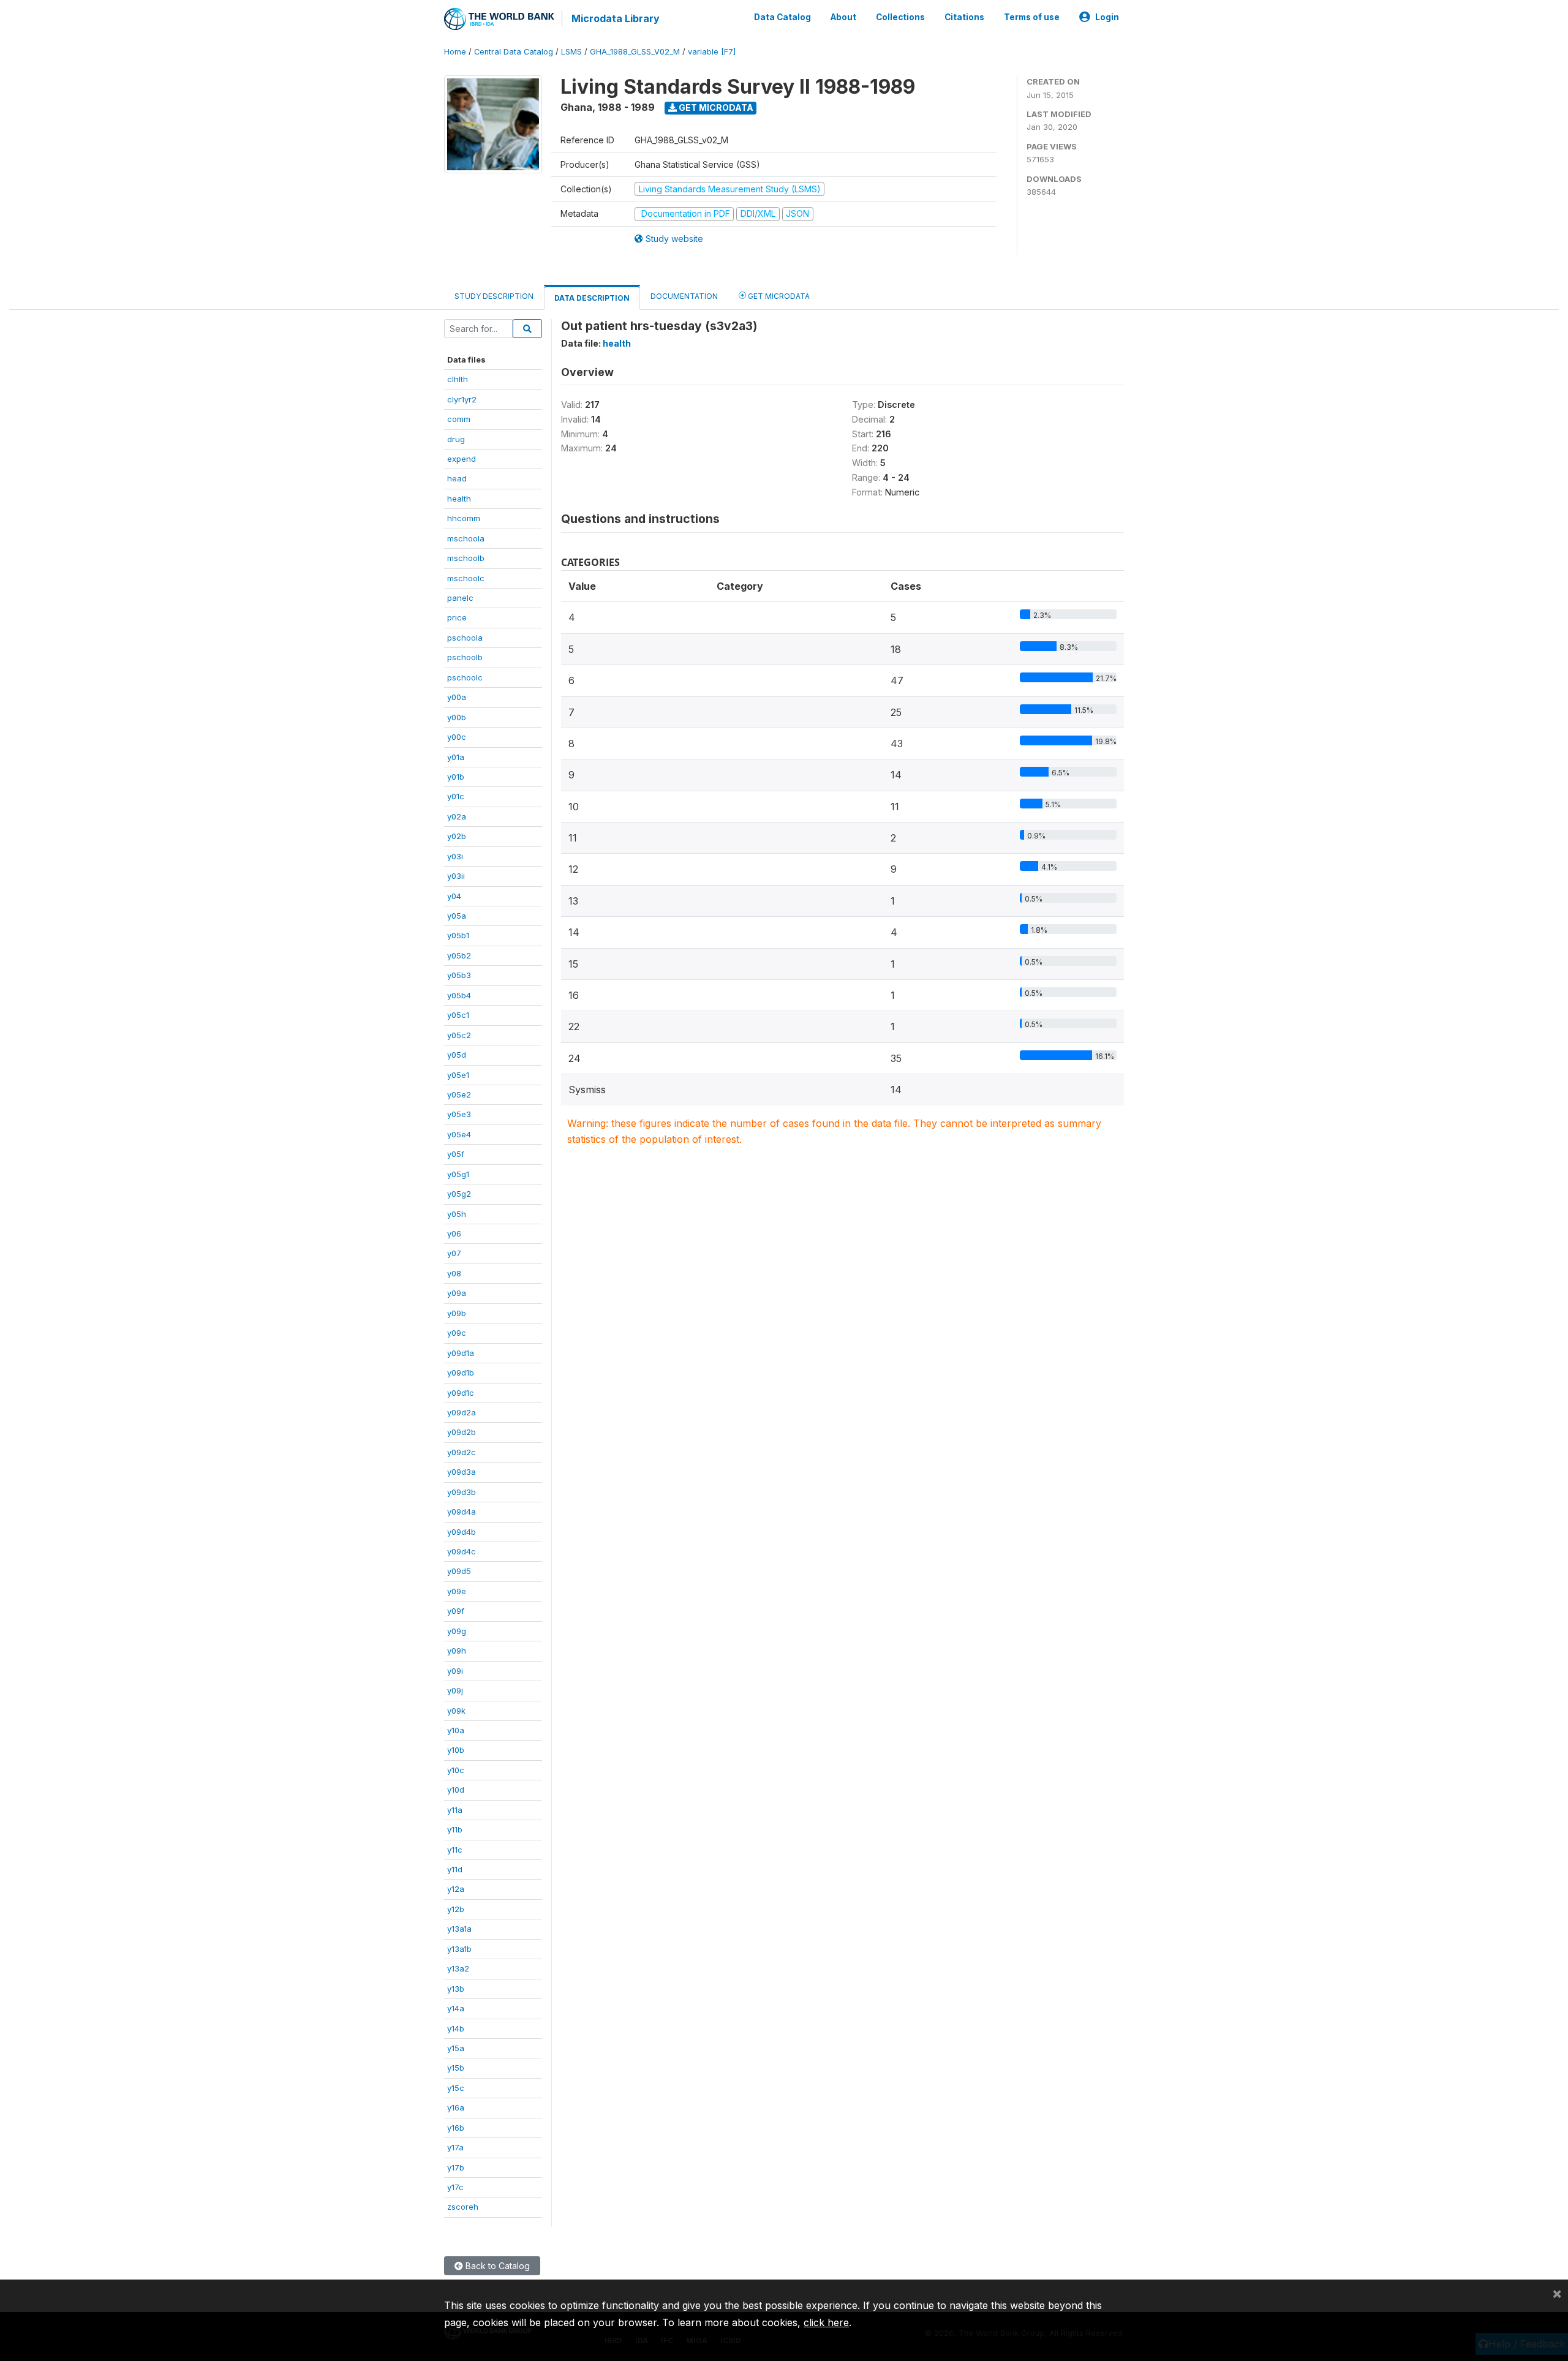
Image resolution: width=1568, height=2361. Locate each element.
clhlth (458, 379)
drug (456, 439)
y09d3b (462, 1492)
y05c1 (458, 1015)
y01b (456, 777)
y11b (455, 1829)
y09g (457, 1631)
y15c (456, 2088)
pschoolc (465, 677)
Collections (900, 17)
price (457, 617)
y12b (456, 1909)
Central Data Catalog (514, 52)
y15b (456, 2068)
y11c (455, 1850)
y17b (456, 2167)
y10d (456, 1790)
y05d (457, 1055)
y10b (456, 1750)
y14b (456, 2028)
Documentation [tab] (684, 296)
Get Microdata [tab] (778, 296)
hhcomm (464, 518)
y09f (456, 1611)
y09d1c (461, 1393)
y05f (456, 1154)
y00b (457, 717)
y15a (456, 2048)
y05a (457, 916)
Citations (964, 17)
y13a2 (458, 1968)
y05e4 (459, 1134)
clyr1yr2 (462, 399)
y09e (457, 1591)
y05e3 (459, 1114)
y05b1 (458, 935)
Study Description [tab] (494, 296)
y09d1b (461, 1373)
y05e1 (458, 1075)
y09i (455, 1671)
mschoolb (466, 558)
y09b (457, 1313)
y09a (457, 1293)
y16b (456, 2128)
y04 (454, 896)
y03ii (456, 876)
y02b (457, 836)
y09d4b (462, 1532)
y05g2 (459, 1194)
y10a (456, 1730)
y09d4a (462, 1512)
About (843, 17)
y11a (455, 1810)
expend (462, 459)
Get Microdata (715, 107)
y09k (456, 1711)
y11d (455, 1869)
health (459, 499)
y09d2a (462, 1412)
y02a (457, 816)
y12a (456, 1889)
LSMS (571, 52)
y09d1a (461, 1353)
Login (1107, 17)
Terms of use (1032, 17)
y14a (456, 2008)
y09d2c (462, 1452)
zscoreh (463, 2207)
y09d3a (462, 1472)
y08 (454, 1273)
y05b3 (459, 975)
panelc (460, 598)
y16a (456, 2107)
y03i (455, 856)
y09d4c (462, 1551)
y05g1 (458, 1174)
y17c (455, 2187)
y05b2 (459, 955)
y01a (456, 757)
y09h (457, 1651)
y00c (457, 737)
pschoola (465, 638)
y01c (456, 796)
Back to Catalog (496, 2266)
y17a (455, 2147)
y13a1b (459, 1949)
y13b (456, 1989)
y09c (457, 1333)
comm (459, 419)
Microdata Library (616, 18)
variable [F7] (712, 52)
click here (826, 2322)
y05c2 (459, 1035)
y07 (454, 1253)
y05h (457, 1214)
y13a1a (459, 1929)
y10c (456, 1770)
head (457, 478)
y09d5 (459, 1571)
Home (455, 52)
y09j (455, 1690)
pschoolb (465, 657)
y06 (454, 1233)
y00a (457, 697)
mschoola (466, 538)
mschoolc (466, 578)
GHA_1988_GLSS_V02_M (635, 52)
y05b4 (459, 995)
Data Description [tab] (592, 298)
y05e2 (459, 1094)
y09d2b (462, 1432)
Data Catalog (782, 17)
